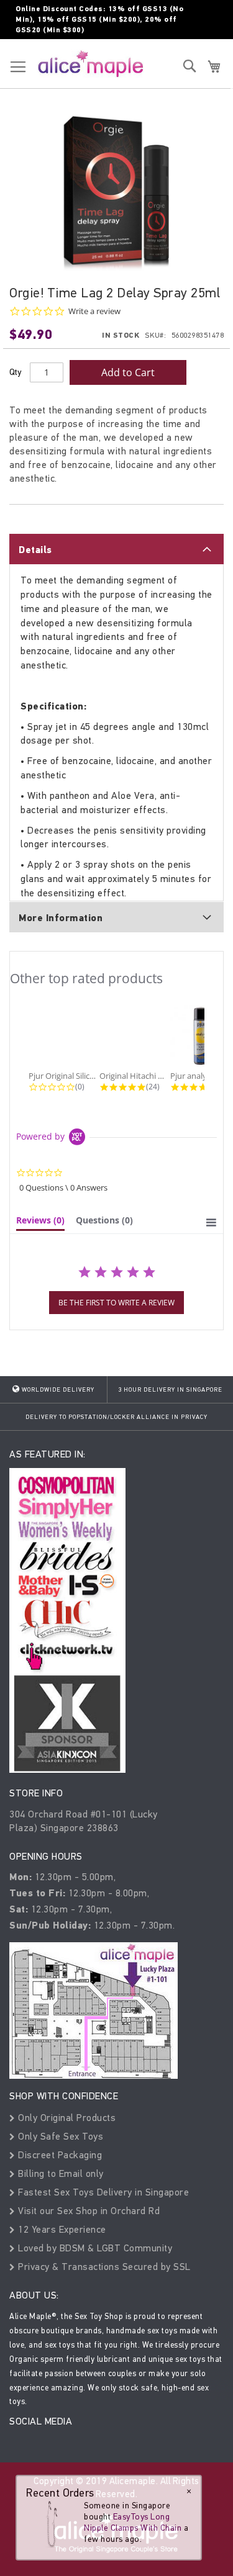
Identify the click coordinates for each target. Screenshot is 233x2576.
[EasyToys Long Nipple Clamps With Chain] (51, 2525)
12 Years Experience (61, 2229)
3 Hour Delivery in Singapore (170, 1390)
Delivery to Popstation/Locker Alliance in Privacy (116, 1417)
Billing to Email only (60, 2173)
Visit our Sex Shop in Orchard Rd (88, 2211)
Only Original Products (66, 2118)
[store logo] (91, 63)
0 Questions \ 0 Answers (63, 1187)
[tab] (116, 549)
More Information (61, 918)
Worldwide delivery (57, 1390)
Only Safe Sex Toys (59, 2136)
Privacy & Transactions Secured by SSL (103, 2267)
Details (35, 550)
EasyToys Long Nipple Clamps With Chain (133, 2522)
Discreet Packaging (59, 2155)
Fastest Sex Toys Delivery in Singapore (102, 2192)
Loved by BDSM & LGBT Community (94, 2248)
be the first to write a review (116, 1303)
